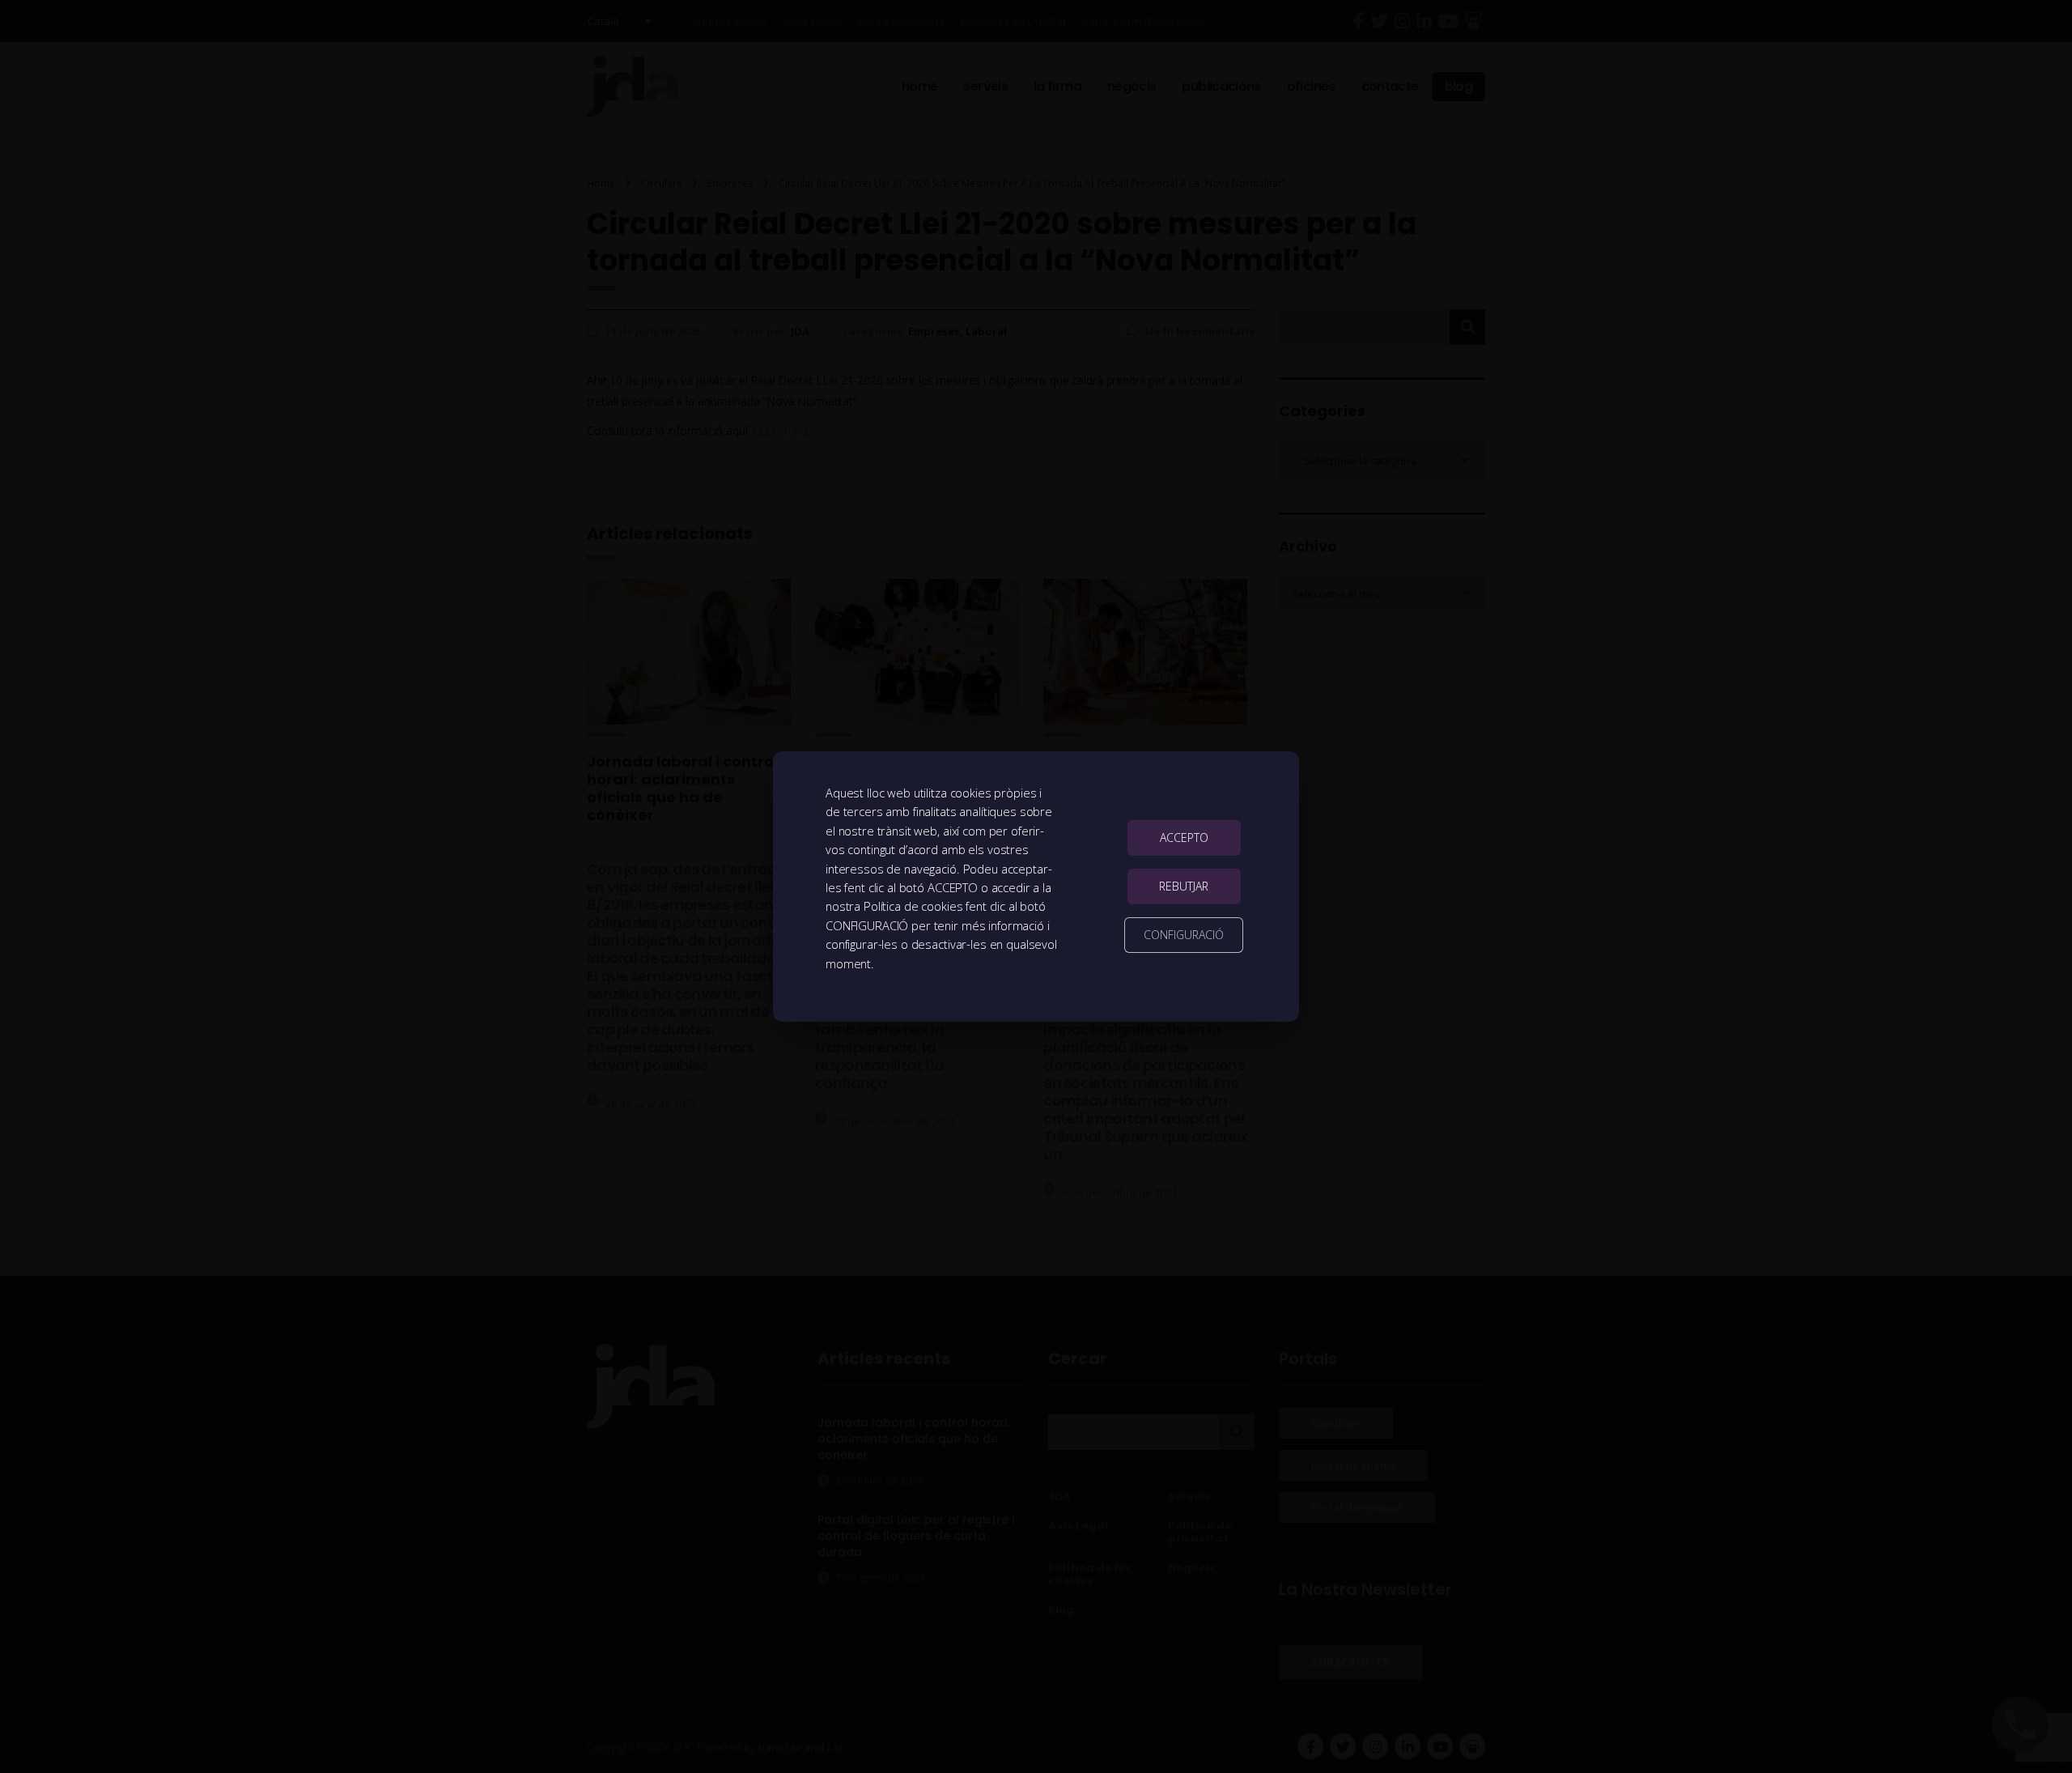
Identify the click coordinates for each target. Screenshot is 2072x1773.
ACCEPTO (1184, 838)
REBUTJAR (1184, 886)
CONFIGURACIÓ (1184, 935)
